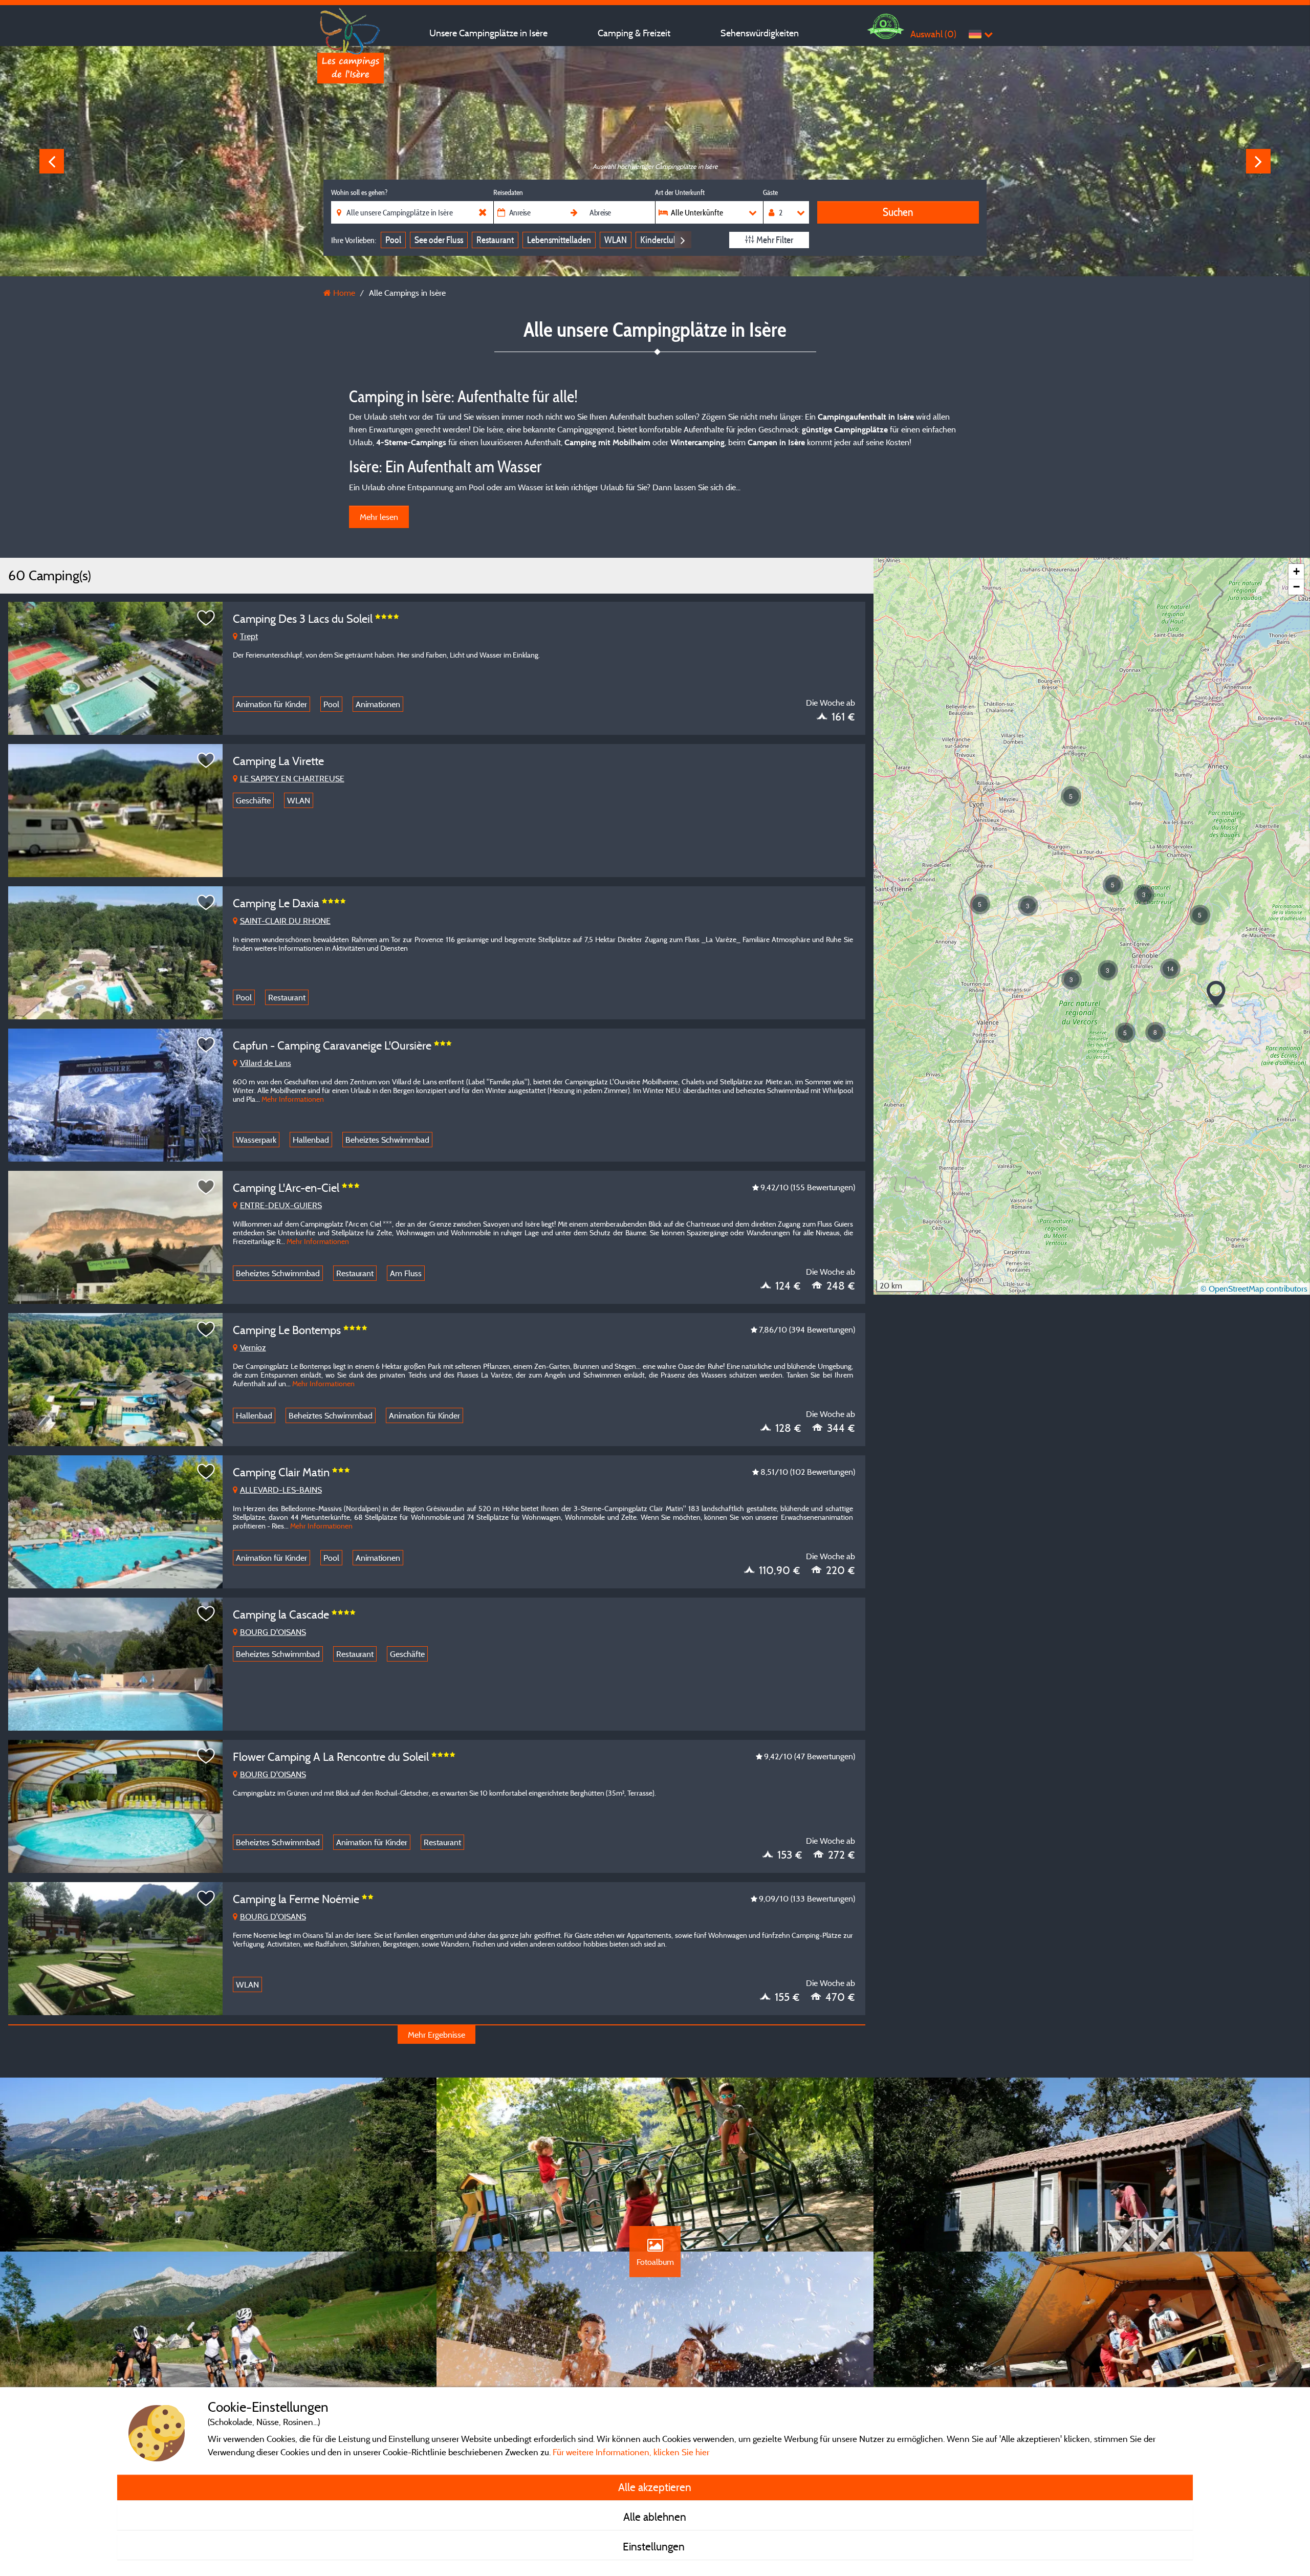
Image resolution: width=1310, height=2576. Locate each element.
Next (1258, 161)
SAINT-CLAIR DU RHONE (285, 921)
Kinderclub (659, 240)
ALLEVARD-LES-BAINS (281, 1490)
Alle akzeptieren (655, 2487)
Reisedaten (508, 192)
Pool (393, 240)
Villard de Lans (266, 1063)
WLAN (616, 240)
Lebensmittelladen (559, 240)
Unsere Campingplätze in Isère (488, 33)
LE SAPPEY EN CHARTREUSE (292, 778)
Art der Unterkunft (680, 192)
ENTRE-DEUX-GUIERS (281, 1205)
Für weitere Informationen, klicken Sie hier (631, 2452)
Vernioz (253, 1347)
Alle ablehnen (655, 2517)
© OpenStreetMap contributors (1254, 1289)
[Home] (351, 28)
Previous (52, 161)
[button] (980, 904)
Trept (249, 636)
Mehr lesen (379, 517)
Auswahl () (933, 34)
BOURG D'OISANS (273, 1632)
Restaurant (495, 240)
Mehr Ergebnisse (436, 2035)
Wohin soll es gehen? (359, 192)
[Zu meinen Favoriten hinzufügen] (206, 618)
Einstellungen (655, 2546)
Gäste (770, 192)
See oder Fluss (439, 240)
